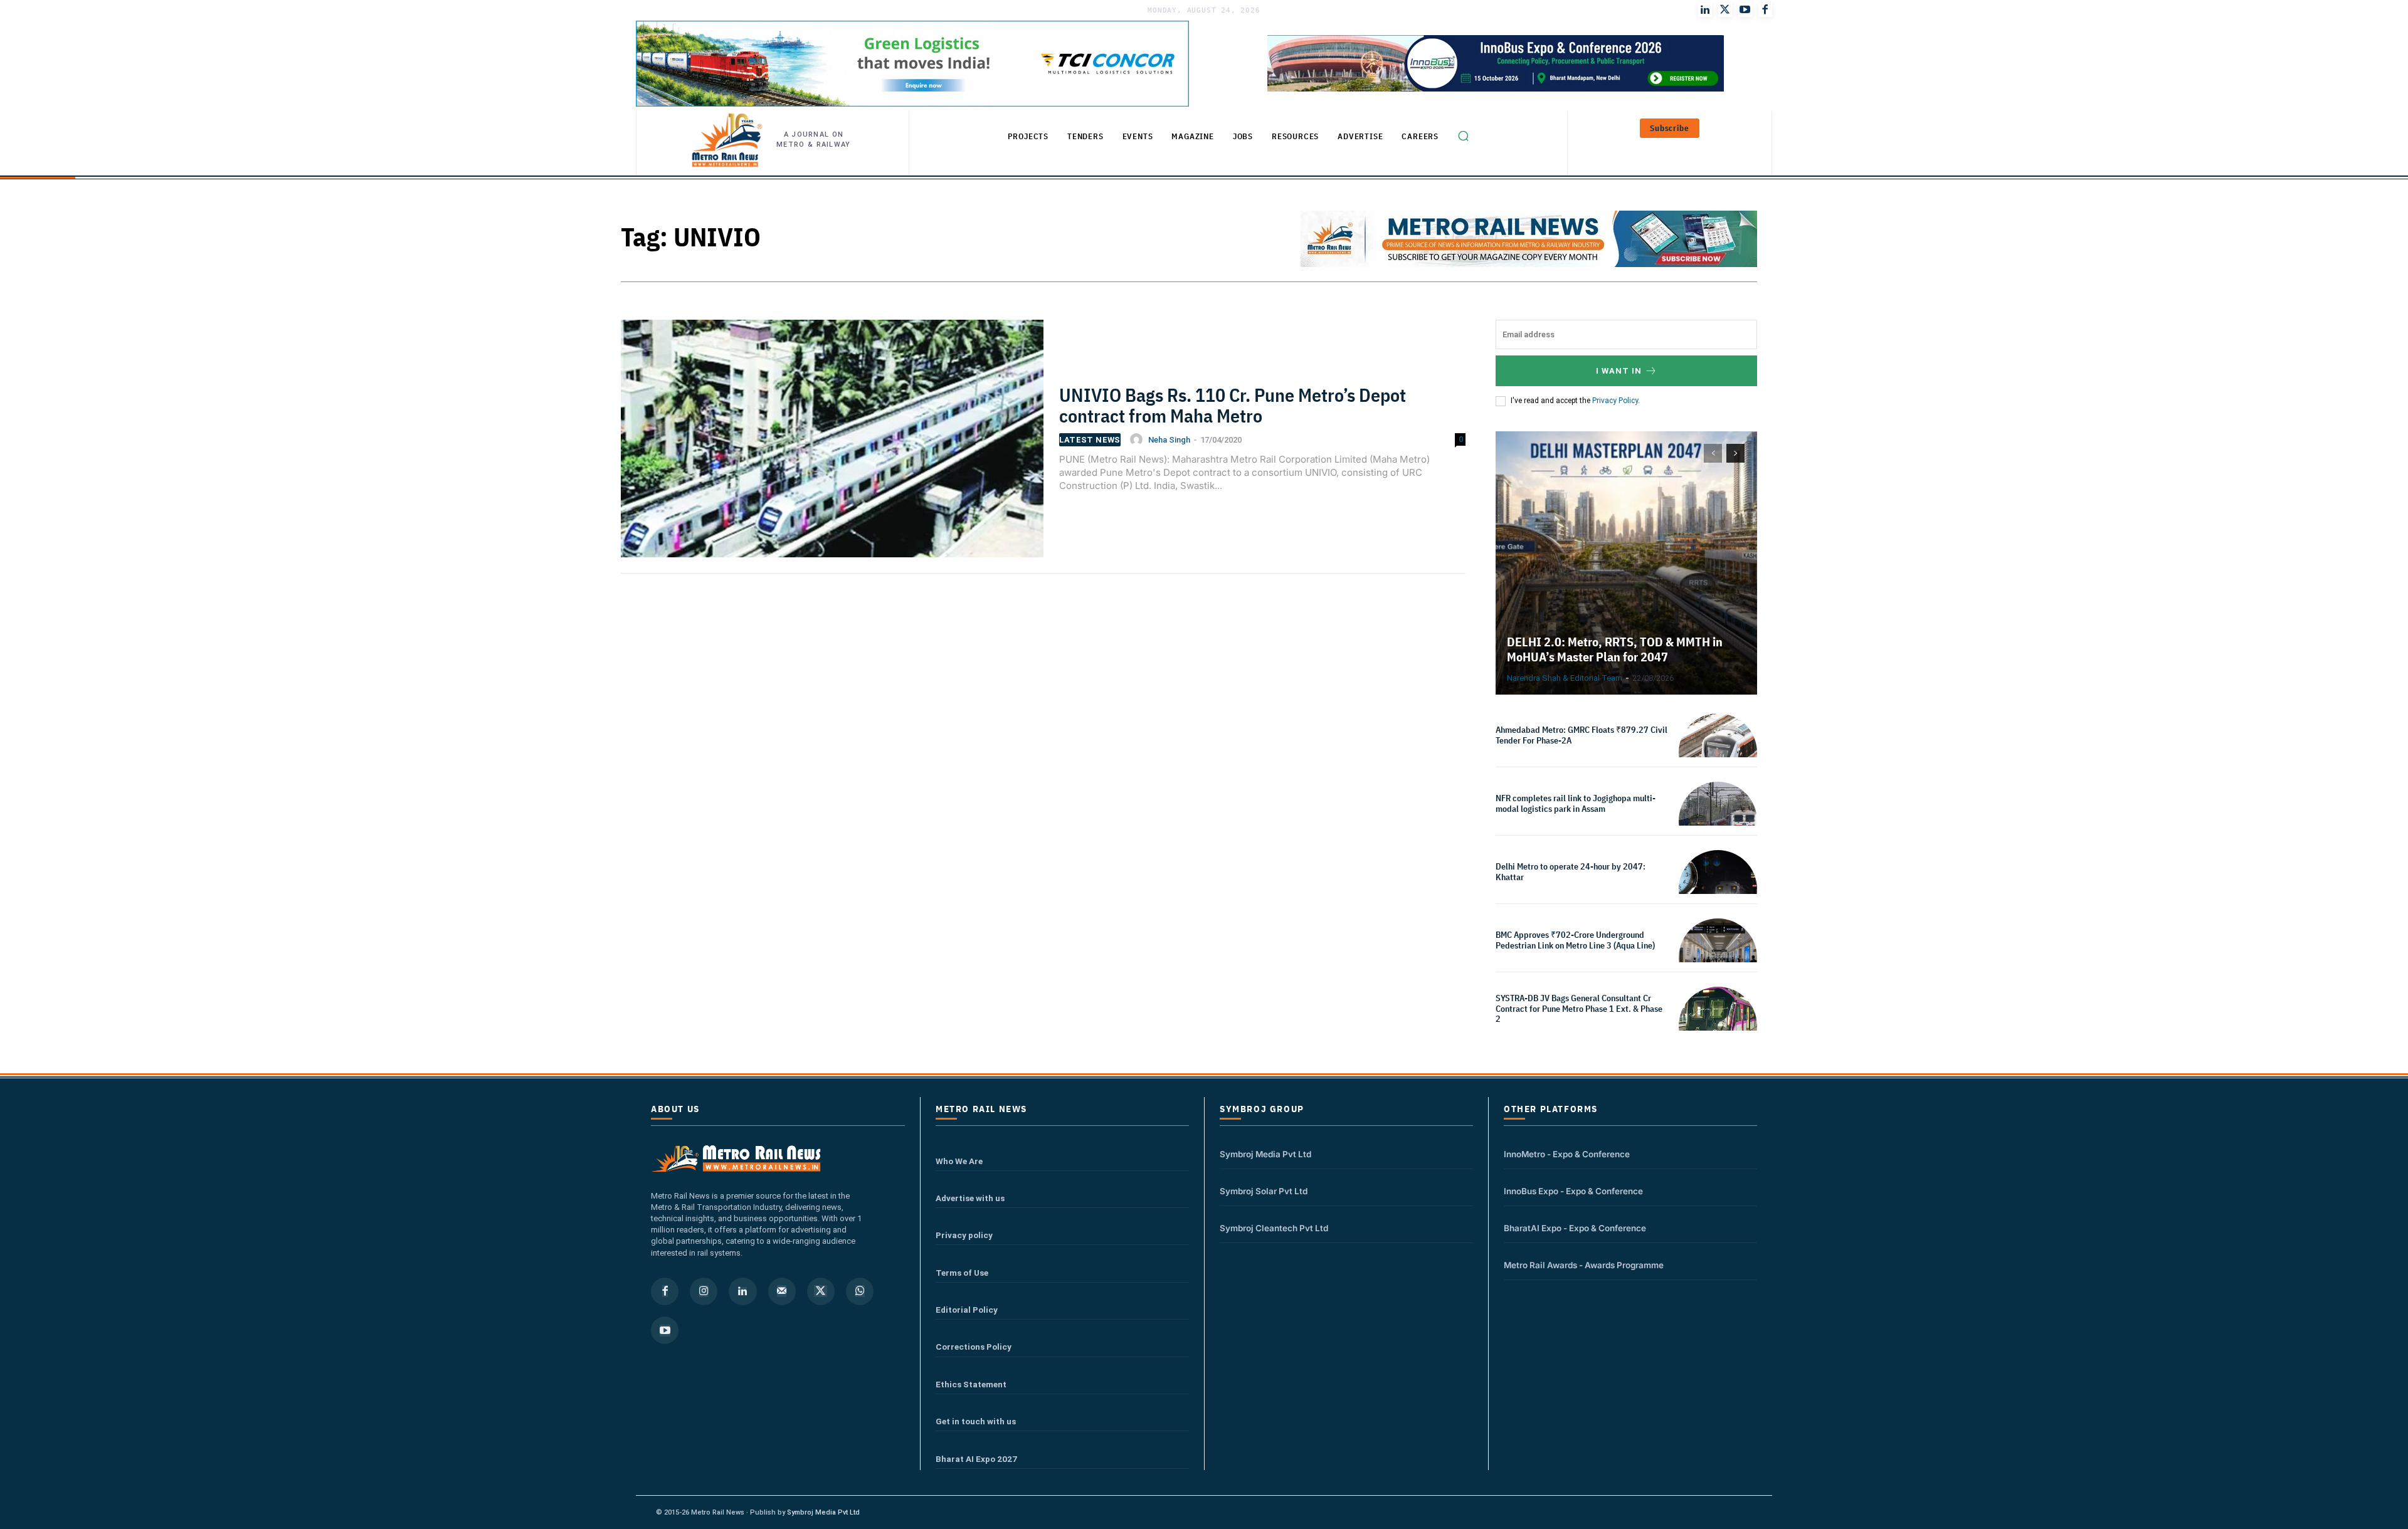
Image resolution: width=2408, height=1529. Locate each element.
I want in (1619, 371)
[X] (821, 1291)
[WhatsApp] (860, 1291)
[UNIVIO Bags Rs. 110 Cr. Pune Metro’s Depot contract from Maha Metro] (832, 446)
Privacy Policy (1615, 401)
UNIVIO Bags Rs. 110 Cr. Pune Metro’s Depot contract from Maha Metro (1233, 405)
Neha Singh (1169, 440)
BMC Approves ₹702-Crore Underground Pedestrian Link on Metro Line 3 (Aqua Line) (1575, 940)
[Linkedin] (742, 1291)
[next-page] (1735, 453)
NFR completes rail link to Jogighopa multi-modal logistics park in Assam (1576, 803)
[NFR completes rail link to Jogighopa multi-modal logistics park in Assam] (1718, 821)
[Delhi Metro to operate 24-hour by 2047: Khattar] (1718, 889)
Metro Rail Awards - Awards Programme (1584, 1265)
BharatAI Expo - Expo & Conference (1575, 1228)
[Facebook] (1765, 10)
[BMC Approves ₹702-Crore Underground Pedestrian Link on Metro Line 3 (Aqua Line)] (1718, 958)
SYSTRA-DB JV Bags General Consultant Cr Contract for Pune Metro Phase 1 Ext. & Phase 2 (1579, 1009)
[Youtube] (1745, 10)
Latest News (1090, 440)
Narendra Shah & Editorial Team (1565, 678)
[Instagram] (704, 1291)
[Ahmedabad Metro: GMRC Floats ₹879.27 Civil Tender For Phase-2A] (1718, 753)
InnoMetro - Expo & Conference (1567, 1154)
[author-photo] (1138, 439)
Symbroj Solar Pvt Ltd (1264, 1191)
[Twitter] (1725, 10)
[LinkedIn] (1705, 10)
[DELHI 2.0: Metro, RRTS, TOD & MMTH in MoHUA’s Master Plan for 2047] (1626, 563)
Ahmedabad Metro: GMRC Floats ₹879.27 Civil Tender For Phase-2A (1582, 735)
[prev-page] (1713, 453)
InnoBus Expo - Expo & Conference (1573, 1191)
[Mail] (782, 1291)
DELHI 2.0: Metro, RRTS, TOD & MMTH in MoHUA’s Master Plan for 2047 (1615, 649)
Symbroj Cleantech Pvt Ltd (1274, 1228)
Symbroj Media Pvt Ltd (1265, 1154)
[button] (1463, 136)
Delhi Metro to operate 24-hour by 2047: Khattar (1571, 872)
